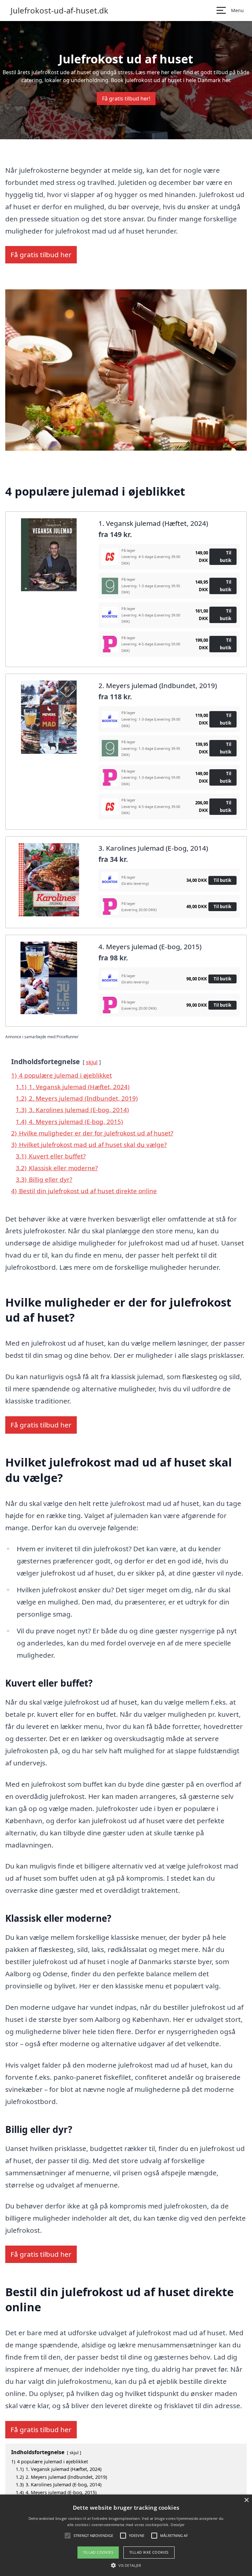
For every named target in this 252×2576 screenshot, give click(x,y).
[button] (126, 2565)
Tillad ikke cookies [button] (149, 2552)
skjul (92, 1062)
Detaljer (178, 2525)
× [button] (246, 2500)
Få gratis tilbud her (41, 255)
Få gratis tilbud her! (126, 99)
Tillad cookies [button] (98, 2552)
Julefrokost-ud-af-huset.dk (59, 11)
